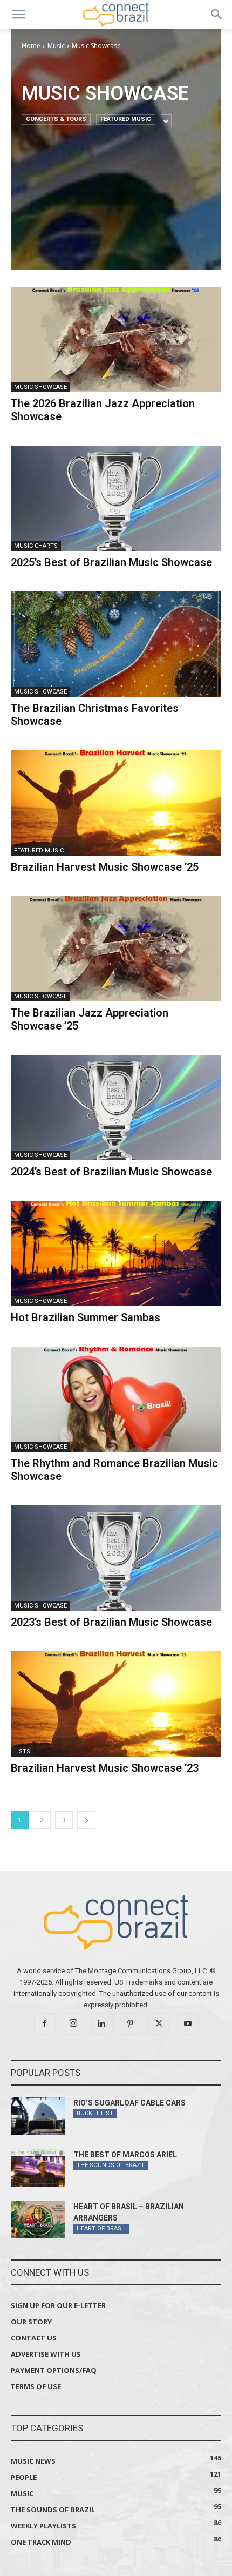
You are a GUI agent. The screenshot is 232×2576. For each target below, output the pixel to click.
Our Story (31, 2322)
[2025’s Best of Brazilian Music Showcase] (116, 498)
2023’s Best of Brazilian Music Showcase (111, 1622)
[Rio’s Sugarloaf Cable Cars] (38, 2116)
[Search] (217, 15)
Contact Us (34, 2338)
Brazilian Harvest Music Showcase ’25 (105, 867)
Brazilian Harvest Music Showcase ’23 (105, 1768)
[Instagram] (73, 2024)
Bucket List (95, 2113)
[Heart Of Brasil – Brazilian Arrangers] (38, 2220)
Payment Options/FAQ (54, 2370)
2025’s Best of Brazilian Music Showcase (111, 562)
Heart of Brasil (101, 2228)
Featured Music (126, 119)
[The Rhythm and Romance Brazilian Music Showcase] (116, 1399)
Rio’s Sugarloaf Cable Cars (129, 2103)
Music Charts (36, 546)
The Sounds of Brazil (111, 2165)
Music (56, 46)
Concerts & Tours (56, 119)
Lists (22, 1751)
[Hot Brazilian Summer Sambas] (116, 1253)
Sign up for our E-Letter (58, 2305)
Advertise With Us (46, 2354)
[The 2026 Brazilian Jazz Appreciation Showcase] (116, 339)
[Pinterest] (131, 2024)
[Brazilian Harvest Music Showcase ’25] (116, 803)
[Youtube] (188, 2024)
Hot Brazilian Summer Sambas (86, 1317)
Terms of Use (36, 2386)
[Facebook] (45, 2024)
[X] (159, 2024)
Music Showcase (40, 387)
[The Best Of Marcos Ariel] (38, 2168)
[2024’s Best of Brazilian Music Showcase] (116, 1108)
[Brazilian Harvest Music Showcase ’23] (116, 1704)
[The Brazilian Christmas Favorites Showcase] (116, 644)
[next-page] (86, 1820)
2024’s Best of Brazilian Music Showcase (111, 1172)
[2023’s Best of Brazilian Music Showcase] (116, 1558)
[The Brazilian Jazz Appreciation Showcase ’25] (116, 949)
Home (31, 46)
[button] (18, 15)
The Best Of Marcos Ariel (125, 2155)
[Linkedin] (102, 2024)
